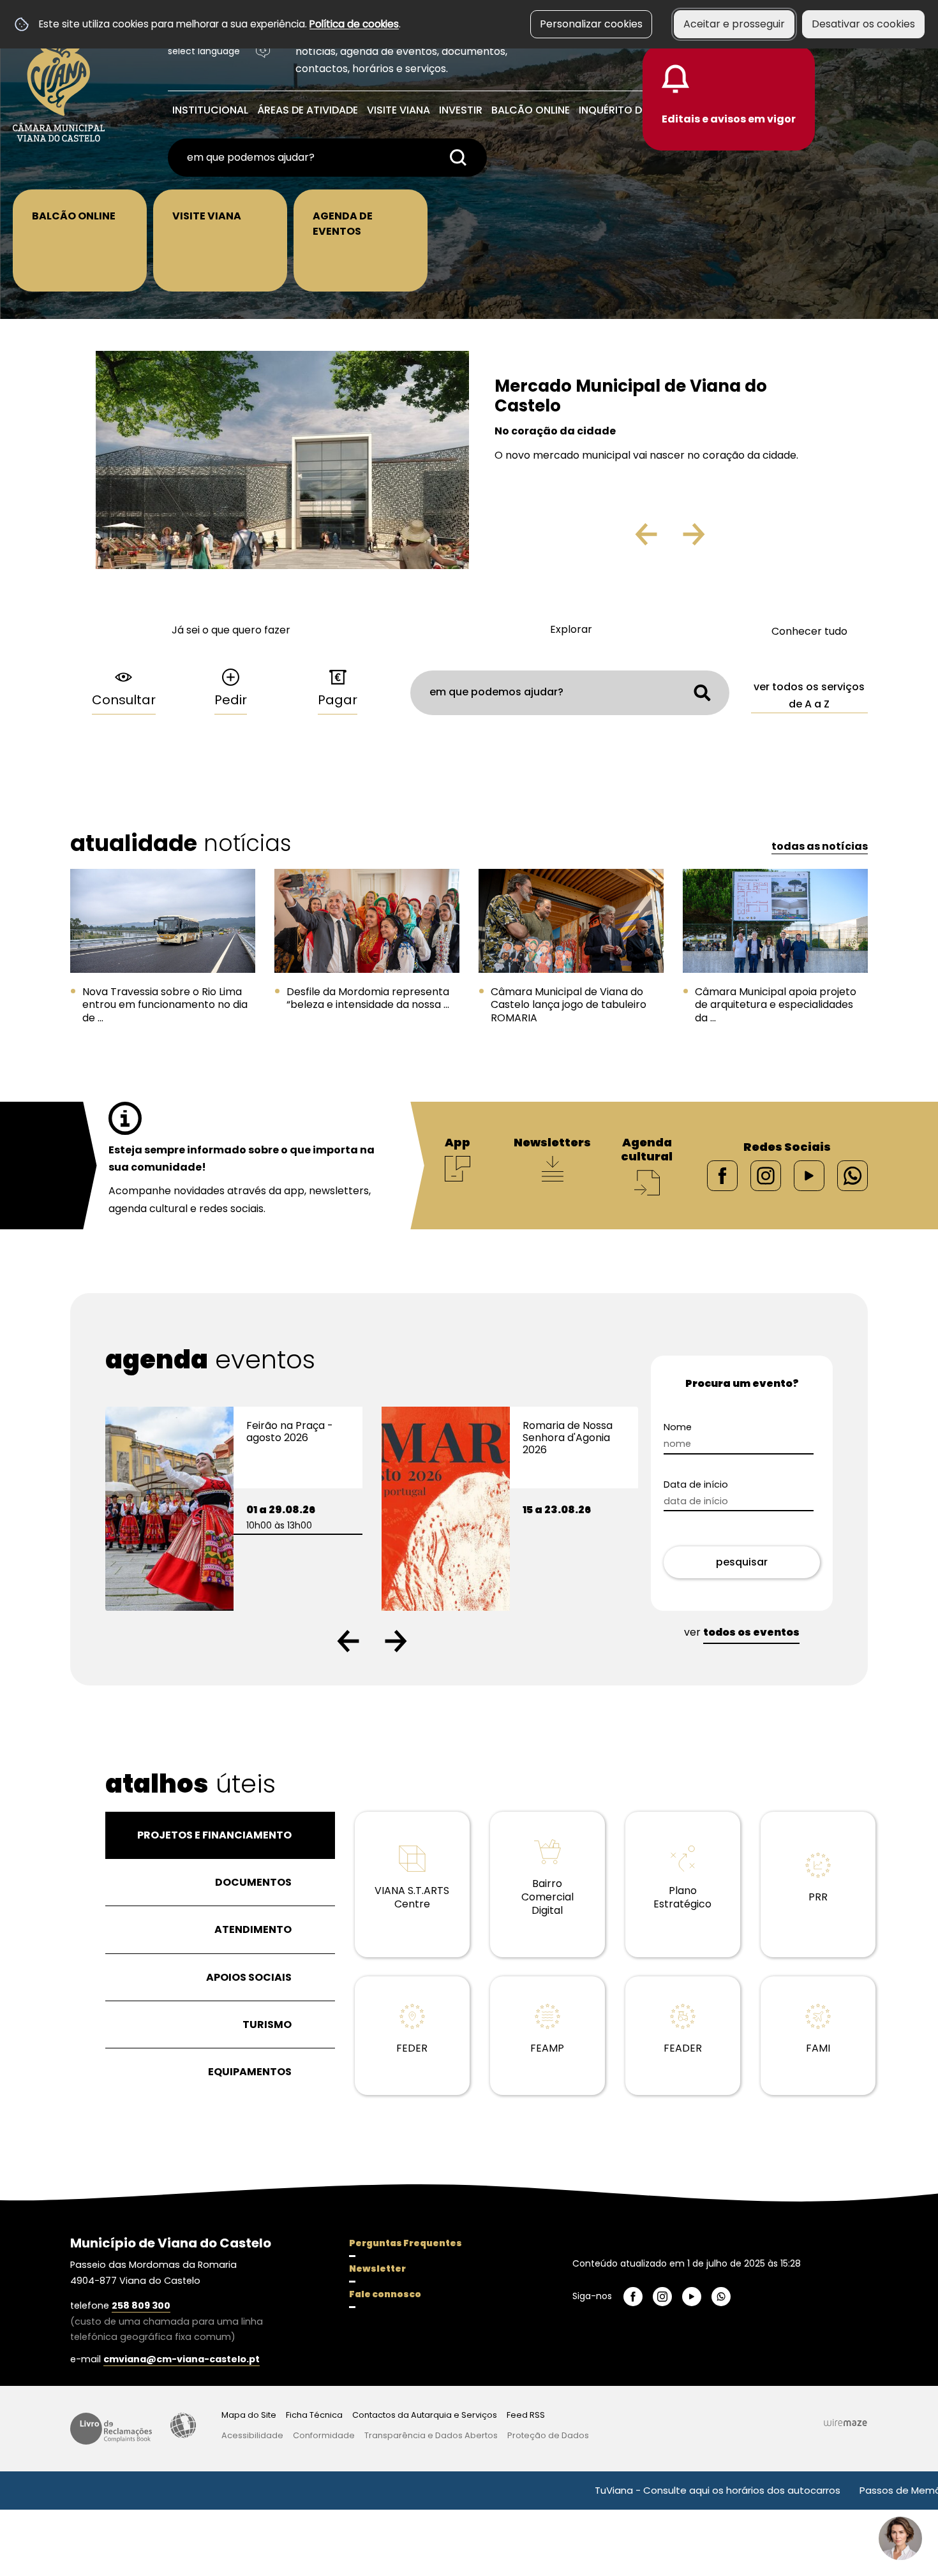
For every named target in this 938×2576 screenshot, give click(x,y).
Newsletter (377, 2269)
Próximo (731, 539)
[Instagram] (766, 1175)
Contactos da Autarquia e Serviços (425, 2415)
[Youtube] (809, 1175)
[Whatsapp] (852, 1175)
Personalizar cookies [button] (591, 24)
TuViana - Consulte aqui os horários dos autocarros (640, 2490)
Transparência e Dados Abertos (431, 2435)
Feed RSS (526, 2415)
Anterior (619, 539)
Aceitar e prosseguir (734, 24)
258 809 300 (141, 2306)
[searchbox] (327, 158)
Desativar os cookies (863, 24)
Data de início (718, 1485)
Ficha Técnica (314, 2415)
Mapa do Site (249, 2415)
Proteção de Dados (548, 2435)
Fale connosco (385, 2294)
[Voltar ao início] (59, 84)
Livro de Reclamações (111, 2429)
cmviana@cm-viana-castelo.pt (182, 2359)
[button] (348, 1641)
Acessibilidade (183, 2425)
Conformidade (324, 2435)
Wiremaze (845, 2422)
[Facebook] (722, 1175)
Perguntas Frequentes (406, 2243)
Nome (700, 1427)
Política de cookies (354, 24)
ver (742, 1632)
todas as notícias (820, 846)
